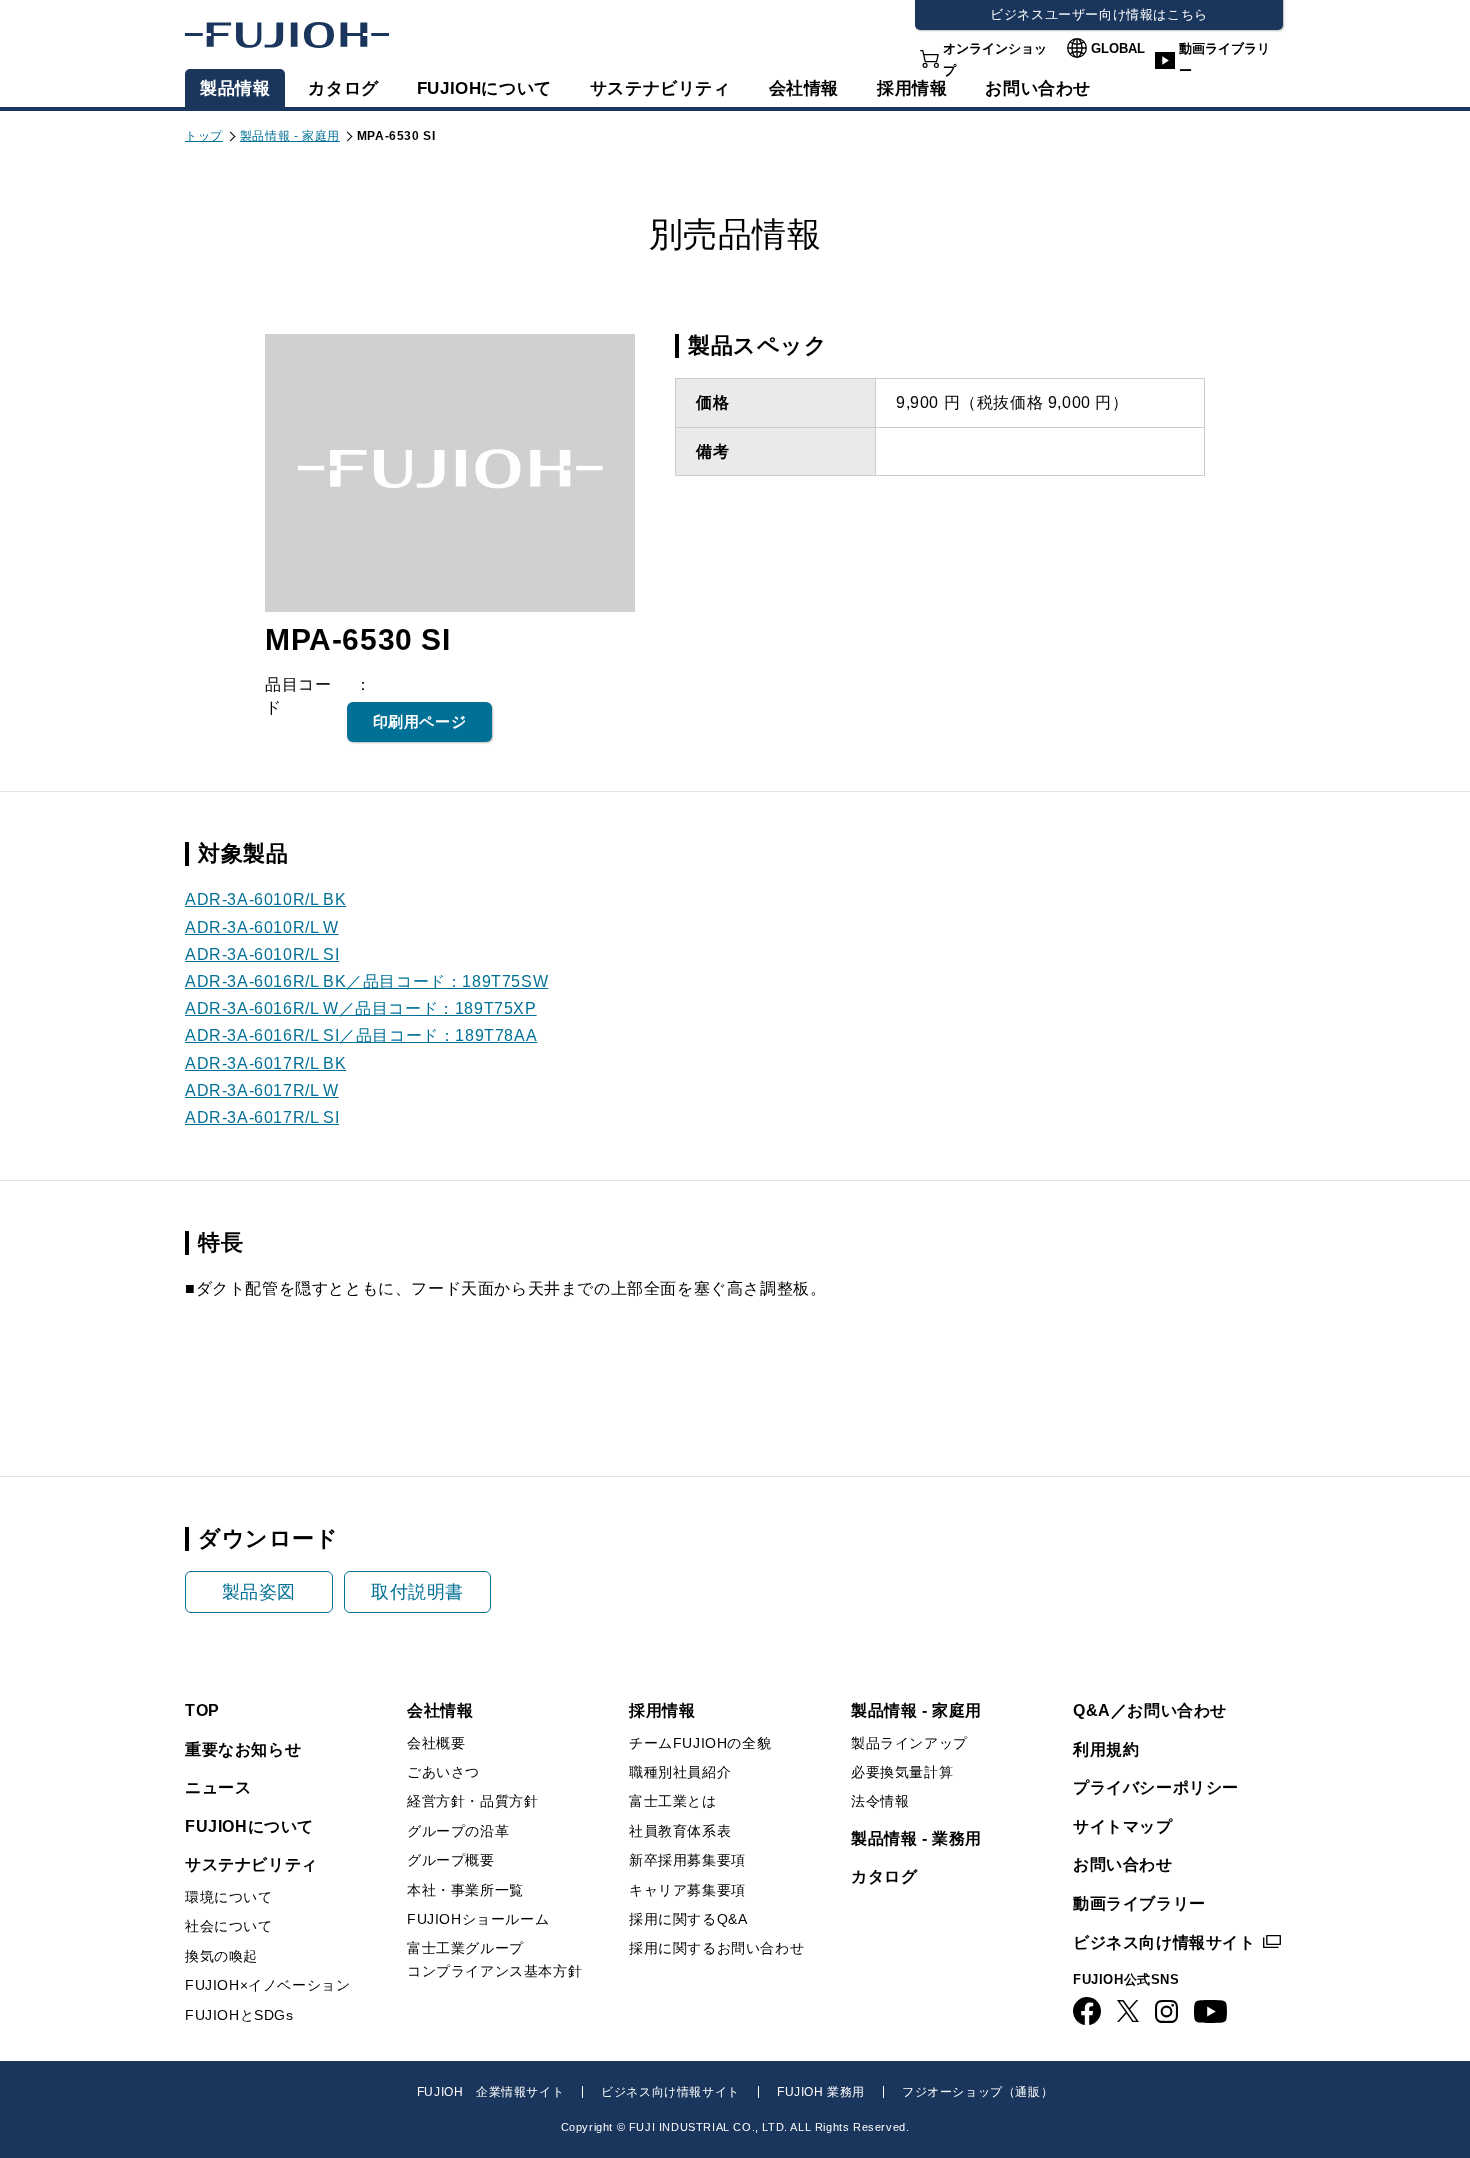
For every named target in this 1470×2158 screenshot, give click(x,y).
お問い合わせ (1123, 1864)
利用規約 (1106, 1749)
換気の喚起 (221, 1956)
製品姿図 (259, 1592)
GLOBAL (1118, 48)
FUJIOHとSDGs (239, 2015)
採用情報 (912, 88)
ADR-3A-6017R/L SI (262, 1117)
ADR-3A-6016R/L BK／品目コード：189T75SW (366, 981)
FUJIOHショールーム (478, 1919)
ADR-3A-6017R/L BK (265, 1063)
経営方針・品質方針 (472, 1801)
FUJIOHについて (484, 88)
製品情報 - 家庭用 (290, 136)
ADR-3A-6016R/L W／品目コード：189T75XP (361, 1008)
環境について (229, 1897)
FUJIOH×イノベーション (267, 1985)
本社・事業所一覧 (465, 1890)
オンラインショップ (995, 59)
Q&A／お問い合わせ (1150, 1710)
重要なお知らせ (243, 1749)
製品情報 (235, 88)
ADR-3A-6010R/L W (262, 927)
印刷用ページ (420, 721)
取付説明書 (417, 1592)
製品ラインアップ (909, 1743)
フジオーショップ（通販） (977, 2092)
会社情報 (804, 88)
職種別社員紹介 (680, 1772)
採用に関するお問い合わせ (716, 1948)
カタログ (343, 88)
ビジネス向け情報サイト (1164, 1942)
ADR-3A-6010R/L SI (262, 954)
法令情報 (880, 1801)
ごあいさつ (443, 1772)
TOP (202, 1710)
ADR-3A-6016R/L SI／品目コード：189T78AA (361, 1035)
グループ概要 (451, 1860)
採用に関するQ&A (688, 1919)
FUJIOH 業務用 (821, 2092)
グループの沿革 (458, 1831)
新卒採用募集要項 (687, 1860)
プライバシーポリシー (1156, 1787)
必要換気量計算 (902, 1772)
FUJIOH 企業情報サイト (490, 2092)
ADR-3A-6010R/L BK (265, 899)
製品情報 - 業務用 (916, 1838)
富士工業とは (673, 1801)
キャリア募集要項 (687, 1890)
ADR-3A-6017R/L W (262, 1090)
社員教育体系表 (680, 1831)
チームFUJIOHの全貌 (700, 1743)
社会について (229, 1926)
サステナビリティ (660, 88)
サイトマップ (1123, 1826)
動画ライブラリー (1224, 59)
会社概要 (436, 1743)
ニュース (218, 1787)
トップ (204, 136)
